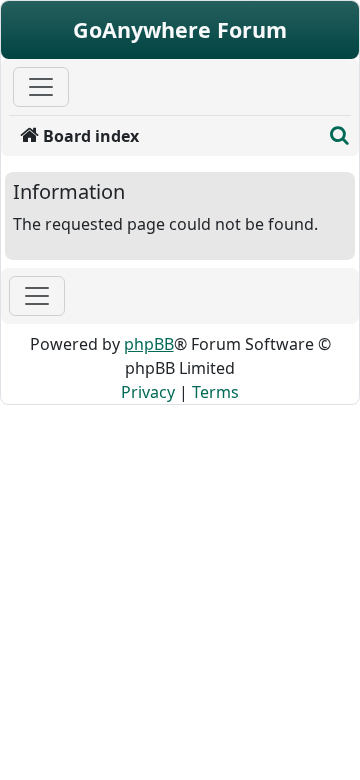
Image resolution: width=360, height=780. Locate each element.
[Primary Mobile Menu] (41, 87)
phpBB (149, 344)
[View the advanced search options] (340, 136)
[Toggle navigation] (37, 296)
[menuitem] (166, 136)
